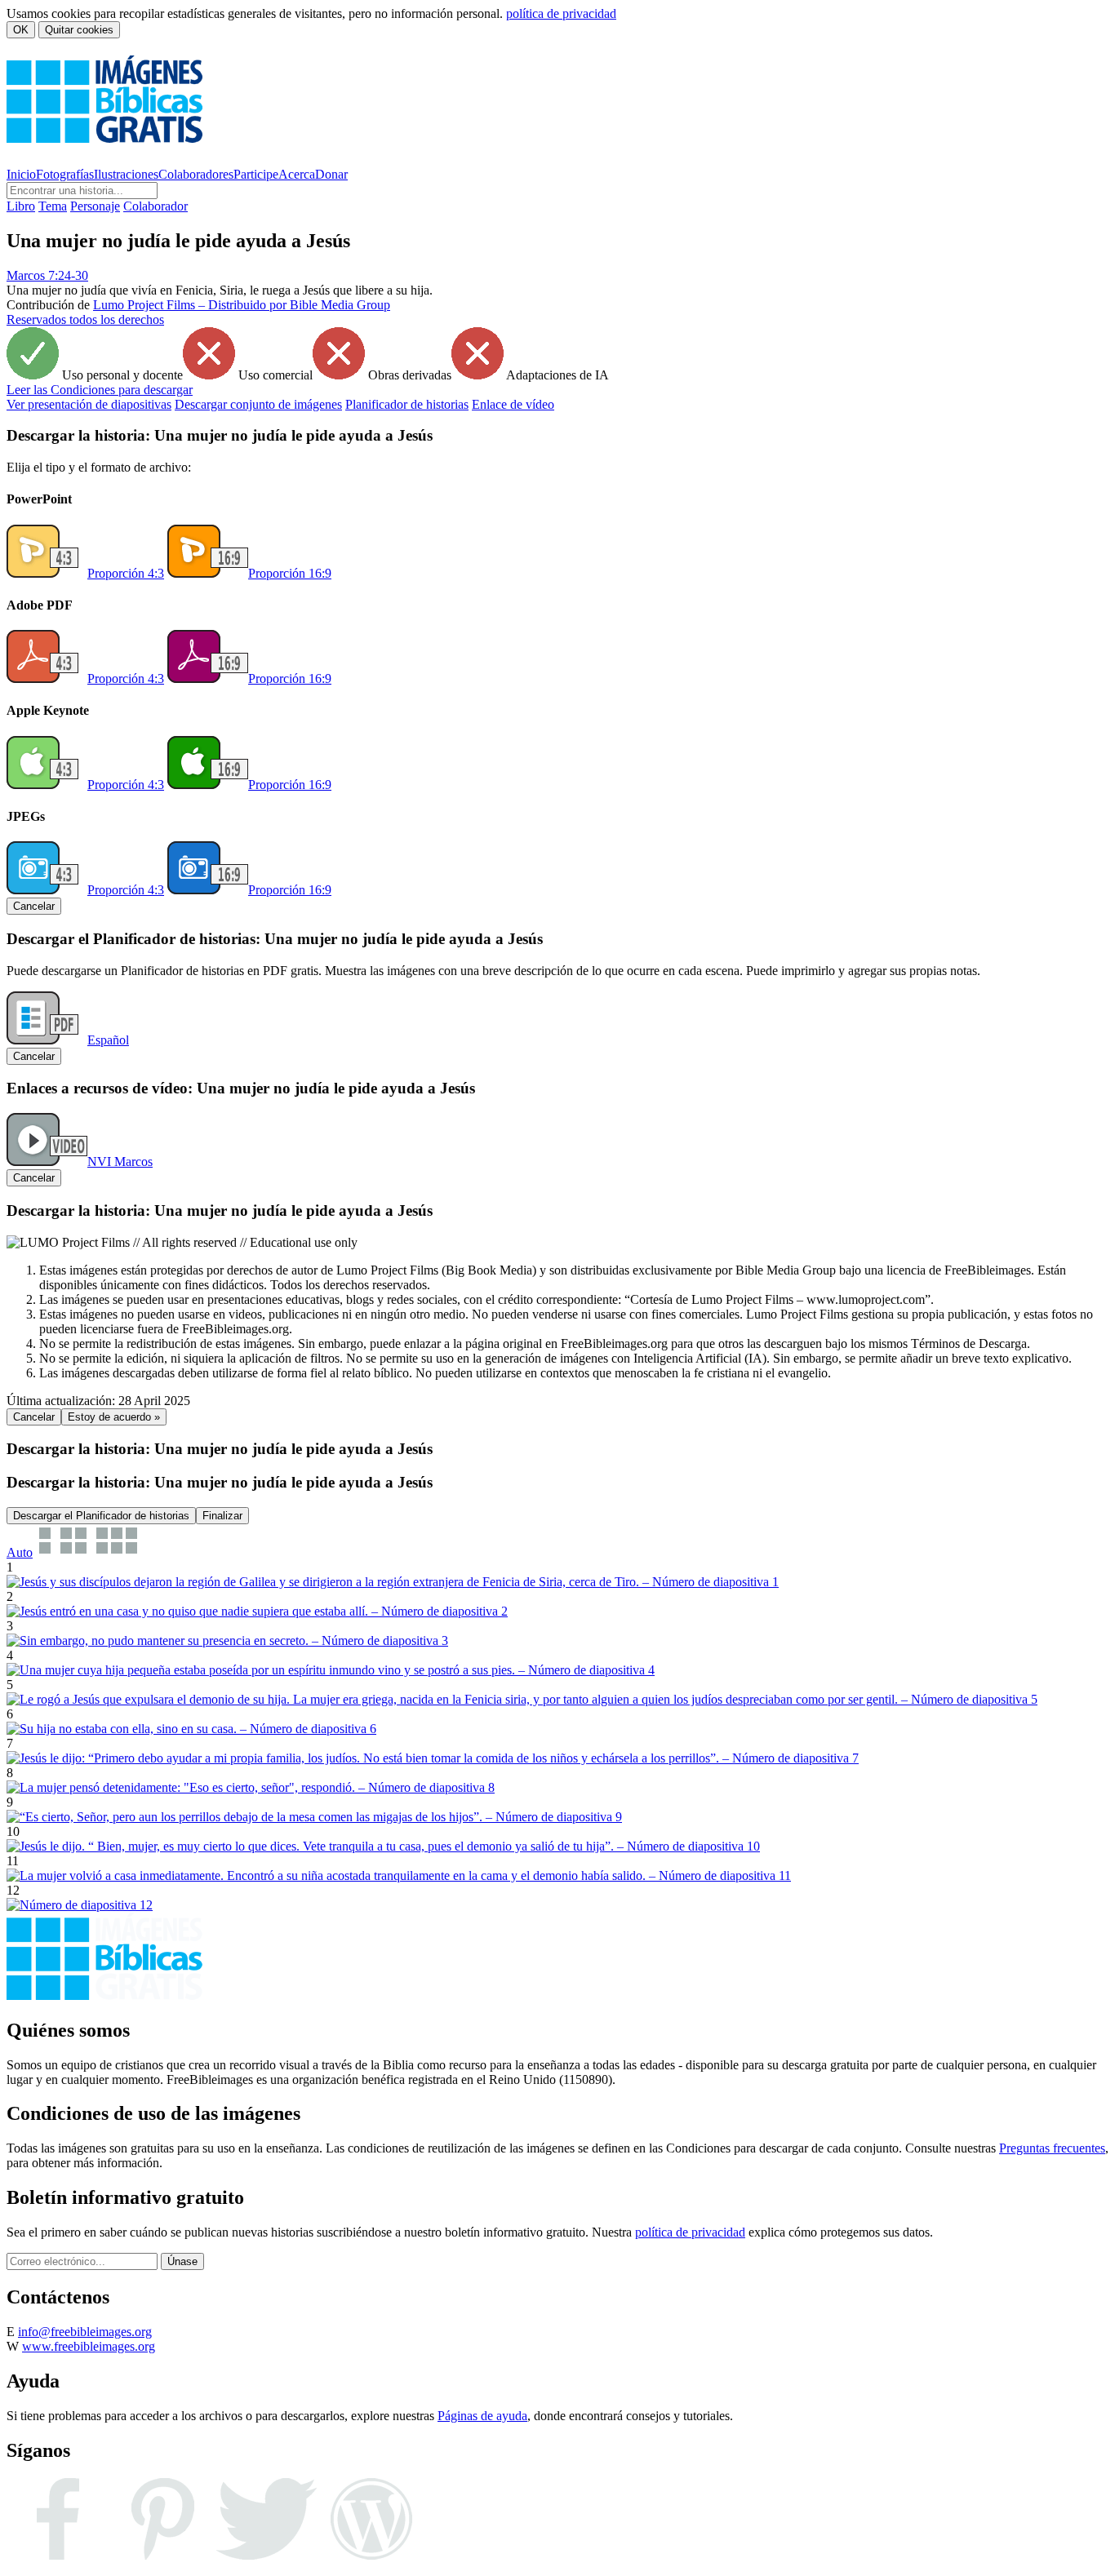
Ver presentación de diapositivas (89, 404)
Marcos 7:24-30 (47, 275)
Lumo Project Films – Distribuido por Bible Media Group (242, 305)
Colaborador (155, 206)
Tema (53, 206)
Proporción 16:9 (290, 573)
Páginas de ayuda (482, 2416)
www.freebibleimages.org (89, 2346)
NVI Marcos (120, 1162)
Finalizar (222, 1516)
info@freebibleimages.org (85, 2332)
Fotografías (65, 174)
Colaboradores (196, 174)
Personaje (95, 206)
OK (21, 30)
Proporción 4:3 (126, 573)
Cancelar (34, 906)
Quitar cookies (79, 30)
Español (108, 1040)
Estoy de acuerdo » (114, 1417)
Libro (21, 206)
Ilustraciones (126, 174)
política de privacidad (561, 13)
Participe (256, 174)
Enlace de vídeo (513, 404)
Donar (331, 174)
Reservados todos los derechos (85, 319)
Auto (20, 1552)
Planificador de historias (407, 404)
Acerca (297, 174)
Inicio (21, 174)
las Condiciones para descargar (100, 390)
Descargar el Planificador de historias (101, 1516)
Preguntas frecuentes (1052, 2148)
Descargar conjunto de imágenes (258, 404)
